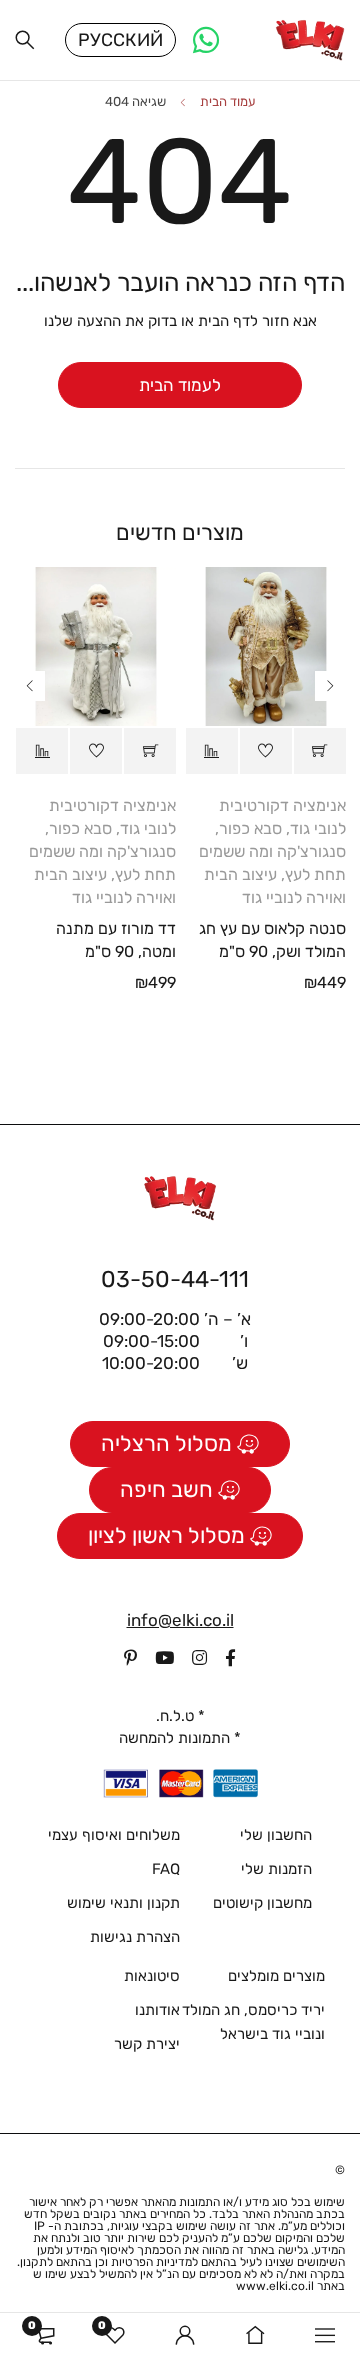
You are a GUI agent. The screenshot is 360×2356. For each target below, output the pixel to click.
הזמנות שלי (276, 1869)
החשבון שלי (276, 1835)
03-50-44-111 (175, 1279)
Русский (120, 40)
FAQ (166, 1869)
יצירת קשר (147, 2044)
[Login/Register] (185, 2335)
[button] (320, 751)
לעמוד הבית (180, 385)
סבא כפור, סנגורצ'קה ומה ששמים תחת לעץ (272, 851)
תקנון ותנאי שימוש (123, 1903)
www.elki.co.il (275, 2286)
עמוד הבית (228, 101)
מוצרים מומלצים (276, 1976)
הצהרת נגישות (135, 1937)
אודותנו (157, 2010)
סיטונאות (152, 1976)
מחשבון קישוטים (262, 1903)
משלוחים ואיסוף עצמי (114, 1835)
